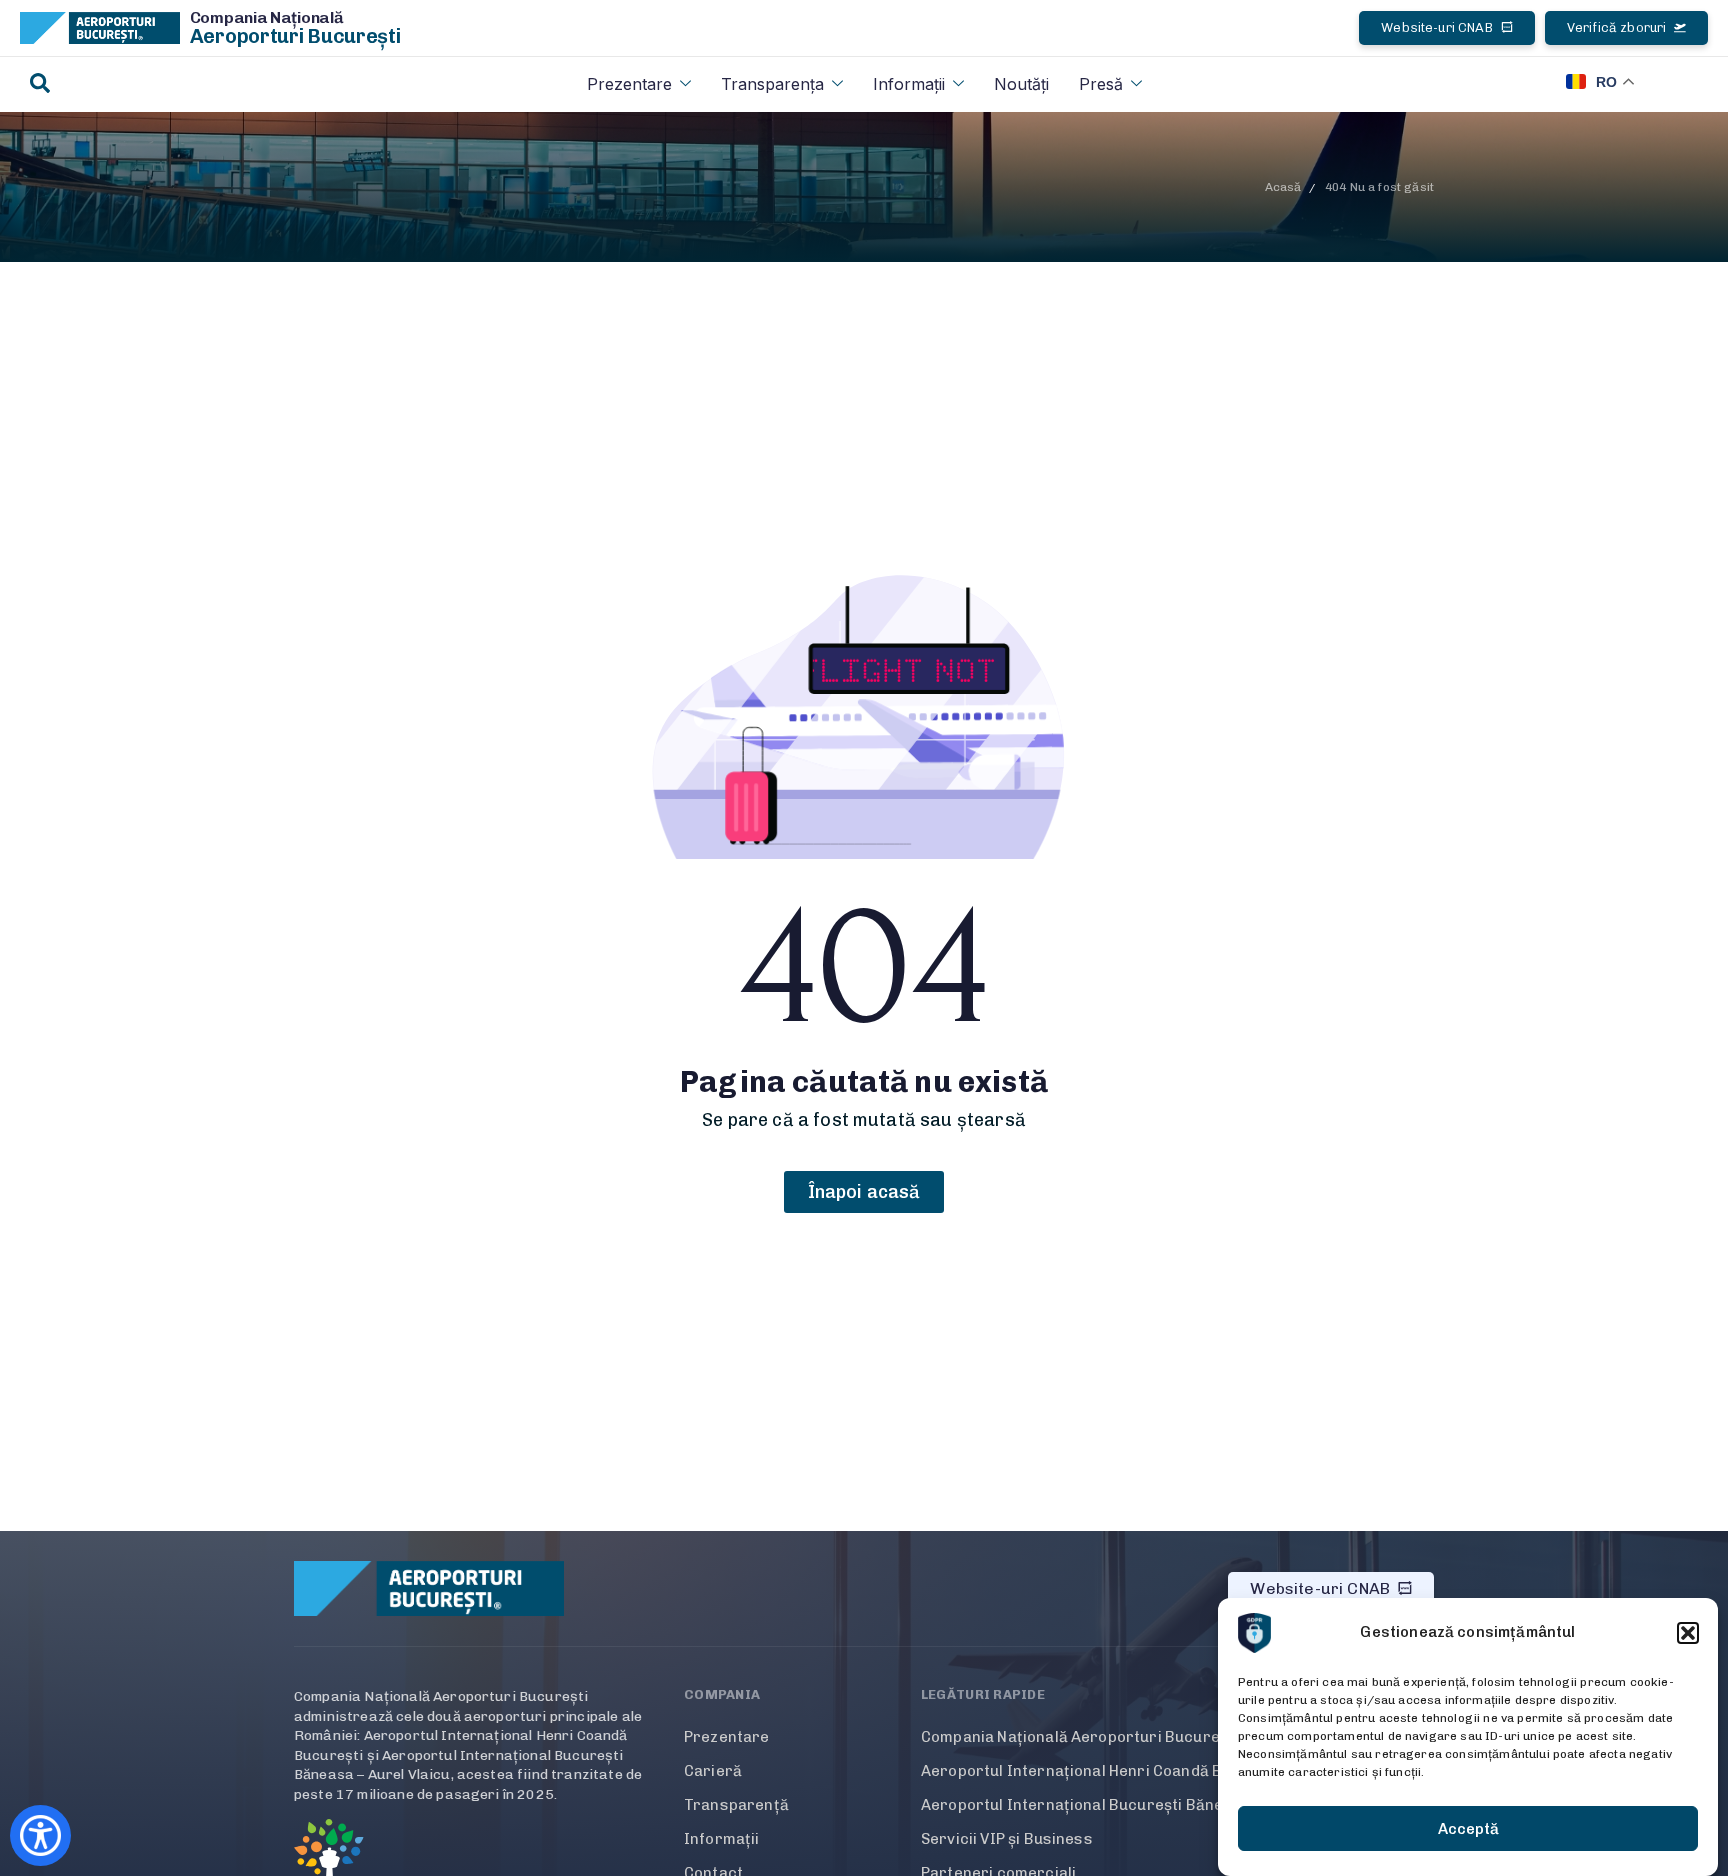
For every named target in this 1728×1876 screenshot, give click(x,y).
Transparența (772, 84)
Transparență (736, 1805)
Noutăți (1021, 84)
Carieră (713, 1771)
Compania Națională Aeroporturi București (1079, 1737)
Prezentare (629, 84)
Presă (1101, 84)
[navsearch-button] (40, 84)
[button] (1688, 1633)
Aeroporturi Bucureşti (295, 36)
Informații (909, 84)
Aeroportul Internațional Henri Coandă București (1103, 1771)
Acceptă (1468, 1829)
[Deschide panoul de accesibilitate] (40, 1835)
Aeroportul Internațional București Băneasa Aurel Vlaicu (1132, 1805)
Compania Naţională (267, 17)
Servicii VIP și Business (1007, 1839)
